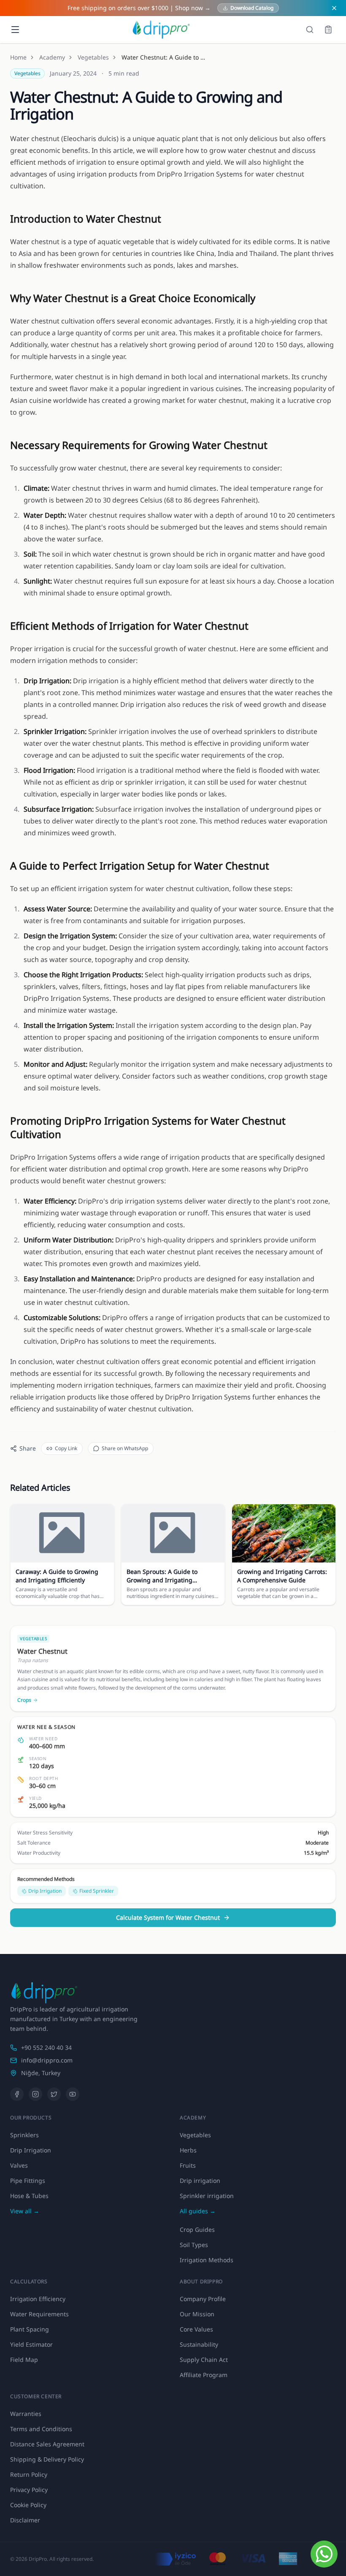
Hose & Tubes (29, 2196)
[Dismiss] (334, 8)
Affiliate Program (204, 2375)
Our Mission (197, 2314)
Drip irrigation (200, 2181)
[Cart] (328, 30)
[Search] (310, 30)
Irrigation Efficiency (38, 2299)
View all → (25, 2211)
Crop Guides (197, 2230)
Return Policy (29, 2474)
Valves (19, 2165)
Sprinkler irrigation (207, 2196)
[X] (54, 2094)
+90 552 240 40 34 (46, 2047)
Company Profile (203, 2299)
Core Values (196, 2329)
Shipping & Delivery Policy (47, 2459)
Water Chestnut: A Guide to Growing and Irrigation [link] (164, 57)
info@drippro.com (47, 2060)
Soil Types (194, 2245)
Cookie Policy (28, 2505)
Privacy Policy (29, 2490)
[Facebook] (17, 2094)
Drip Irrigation (31, 2150)
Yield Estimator (31, 2344)
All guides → (198, 2211)
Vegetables (93, 57)
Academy (52, 57)
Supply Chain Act (204, 2360)
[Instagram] (35, 2094)
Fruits (188, 2165)
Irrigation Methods (207, 2260)
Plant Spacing (30, 2329)
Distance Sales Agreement (47, 2444)
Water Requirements (39, 2314)
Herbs (188, 2150)
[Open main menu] (15, 30)
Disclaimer (25, 2520)
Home (18, 57)
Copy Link (66, 1448)
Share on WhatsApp (125, 1448)
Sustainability (199, 2344)
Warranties (26, 2414)
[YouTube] (73, 2094)
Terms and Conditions (41, 2429)
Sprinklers (24, 2135)
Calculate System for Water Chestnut (168, 1917)
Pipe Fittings (28, 2181)
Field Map (24, 2360)
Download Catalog (252, 8)
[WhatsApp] (324, 2554)
